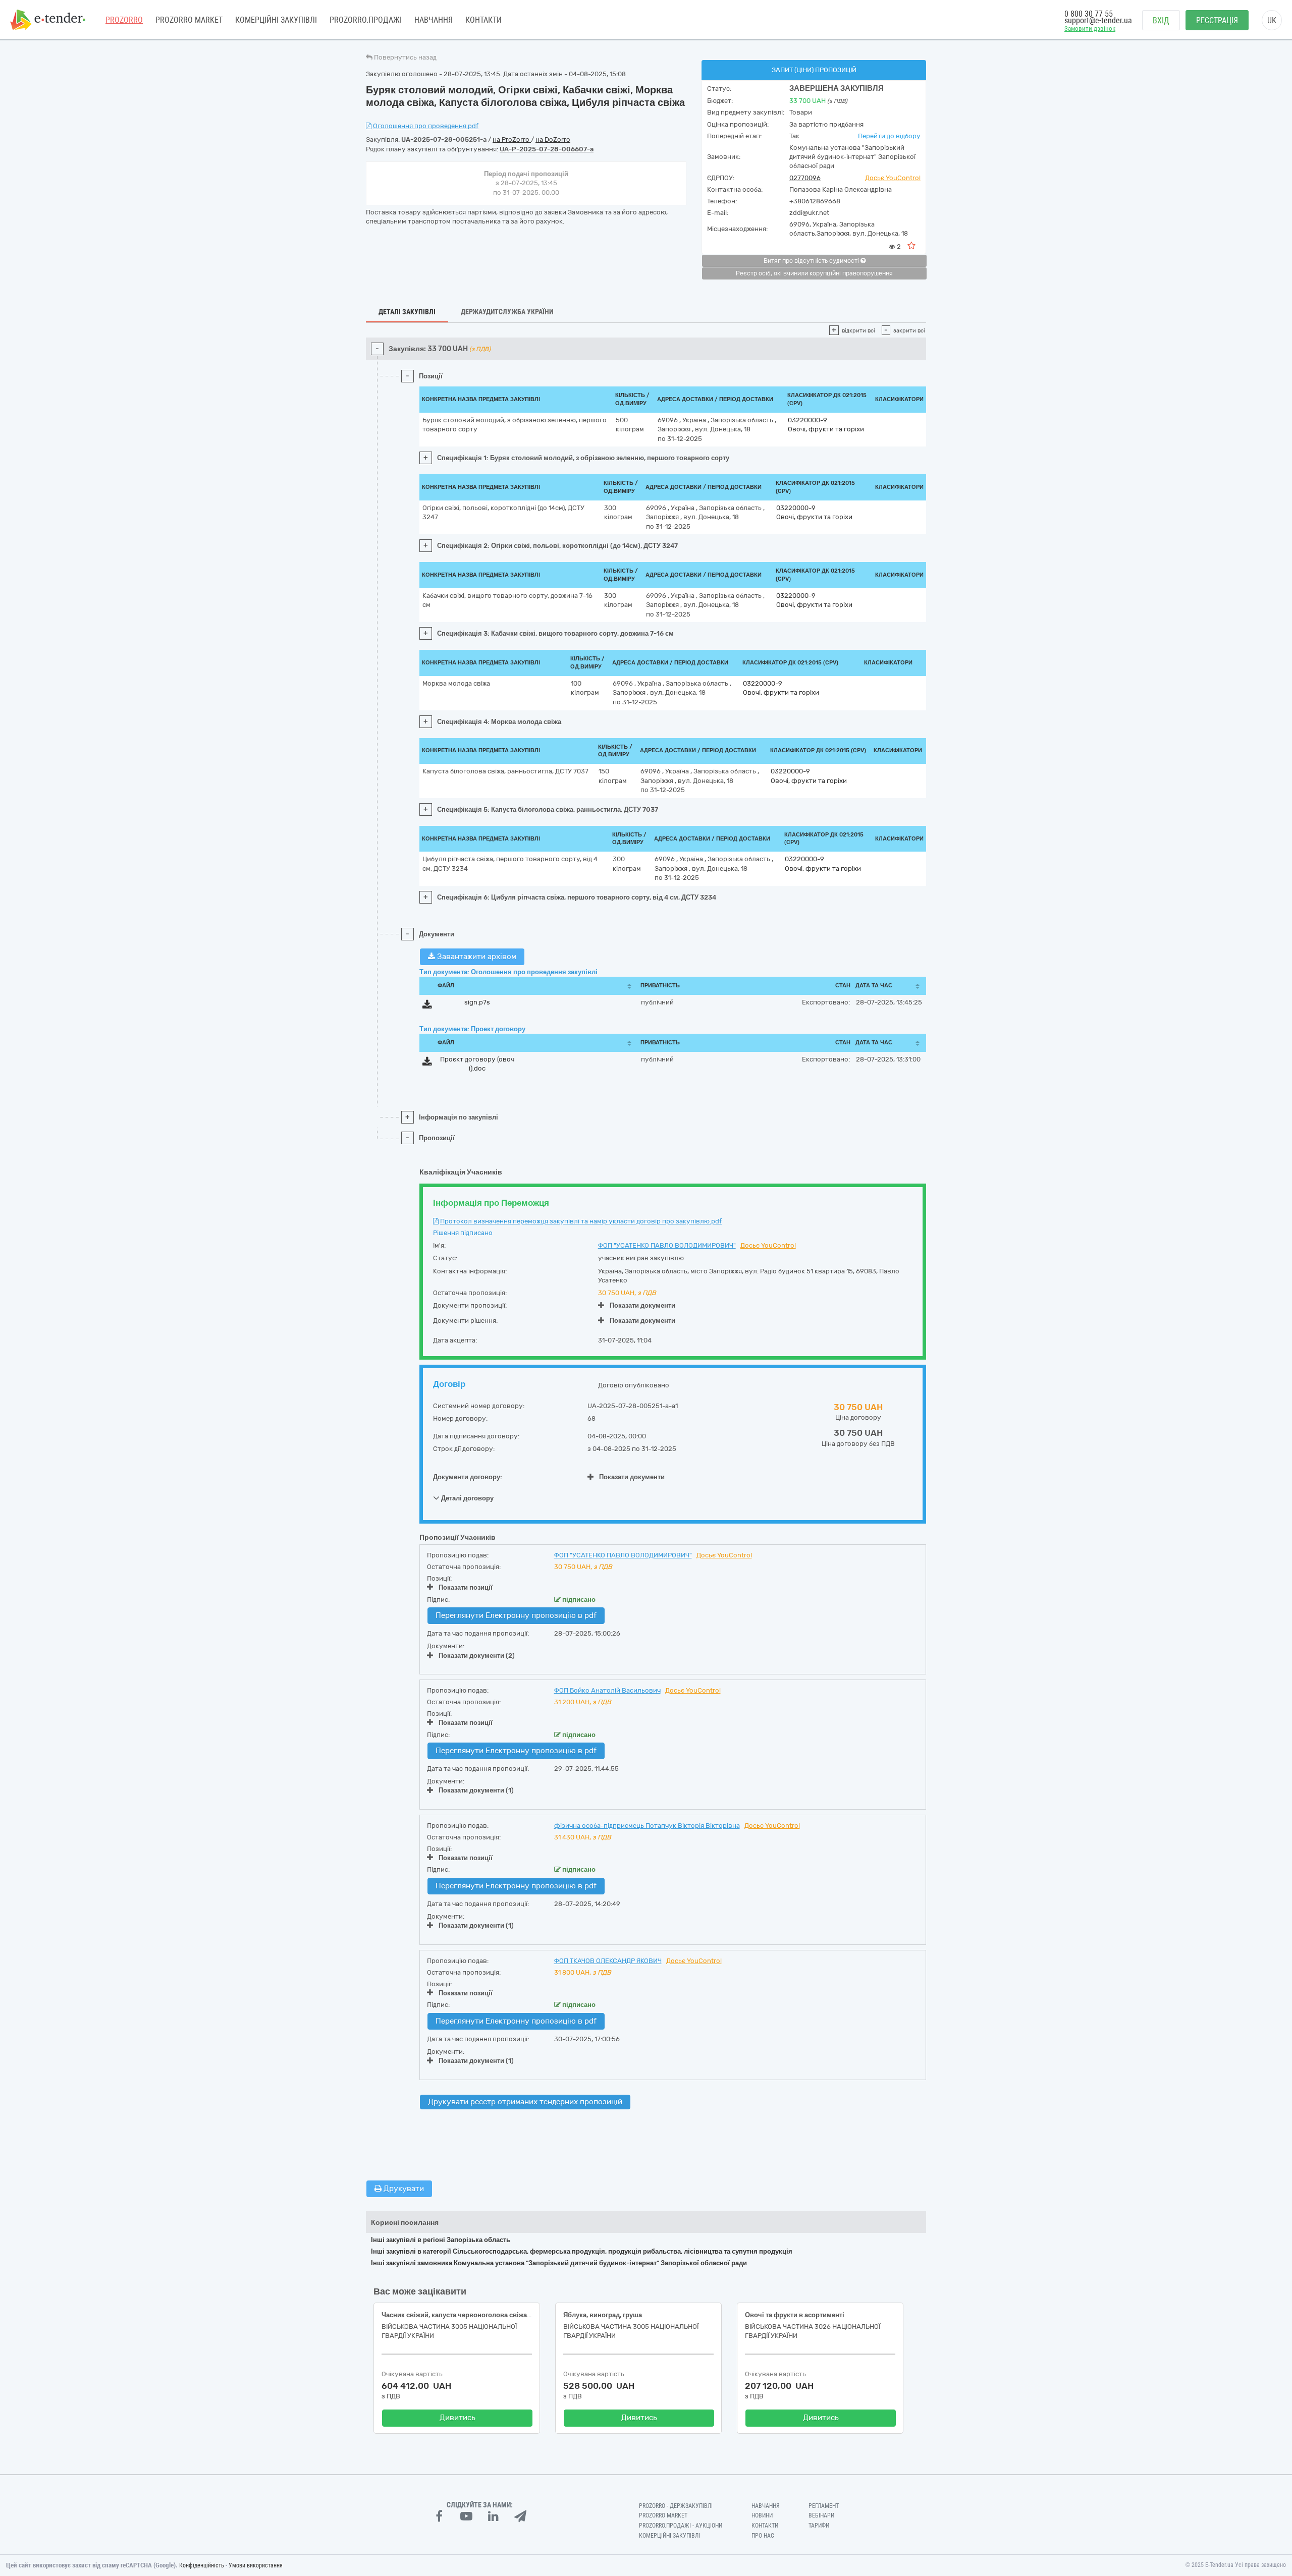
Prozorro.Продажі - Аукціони (681, 2526)
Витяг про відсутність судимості (812, 261)
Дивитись (457, 2418)
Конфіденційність (202, 2565)
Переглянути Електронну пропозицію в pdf (516, 1615)
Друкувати (403, 2189)
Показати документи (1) (476, 1790)
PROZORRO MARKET (189, 20)
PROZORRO (124, 20)
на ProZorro (512, 139)
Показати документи (642, 1305)
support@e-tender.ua (1098, 20)
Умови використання (256, 2565)
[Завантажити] (427, 1006)
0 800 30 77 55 (1089, 14)
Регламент (824, 2506)
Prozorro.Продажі (366, 20)
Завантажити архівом (476, 957)
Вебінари (821, 2515)
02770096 (805, 178)
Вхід (1161, 20)
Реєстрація (1217, 20)
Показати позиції (466, 1587)
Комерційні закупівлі (276, 20)
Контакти (483, 20)
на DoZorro (553, 139)
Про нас (763, 2536)
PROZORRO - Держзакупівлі (676, 2506)
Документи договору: (468, 1477)
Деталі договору (467, 1498)
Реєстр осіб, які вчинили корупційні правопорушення (814, 273)
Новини (762, 2515)
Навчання (434, 20)
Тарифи (819, 2526)
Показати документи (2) (477, 1656)
